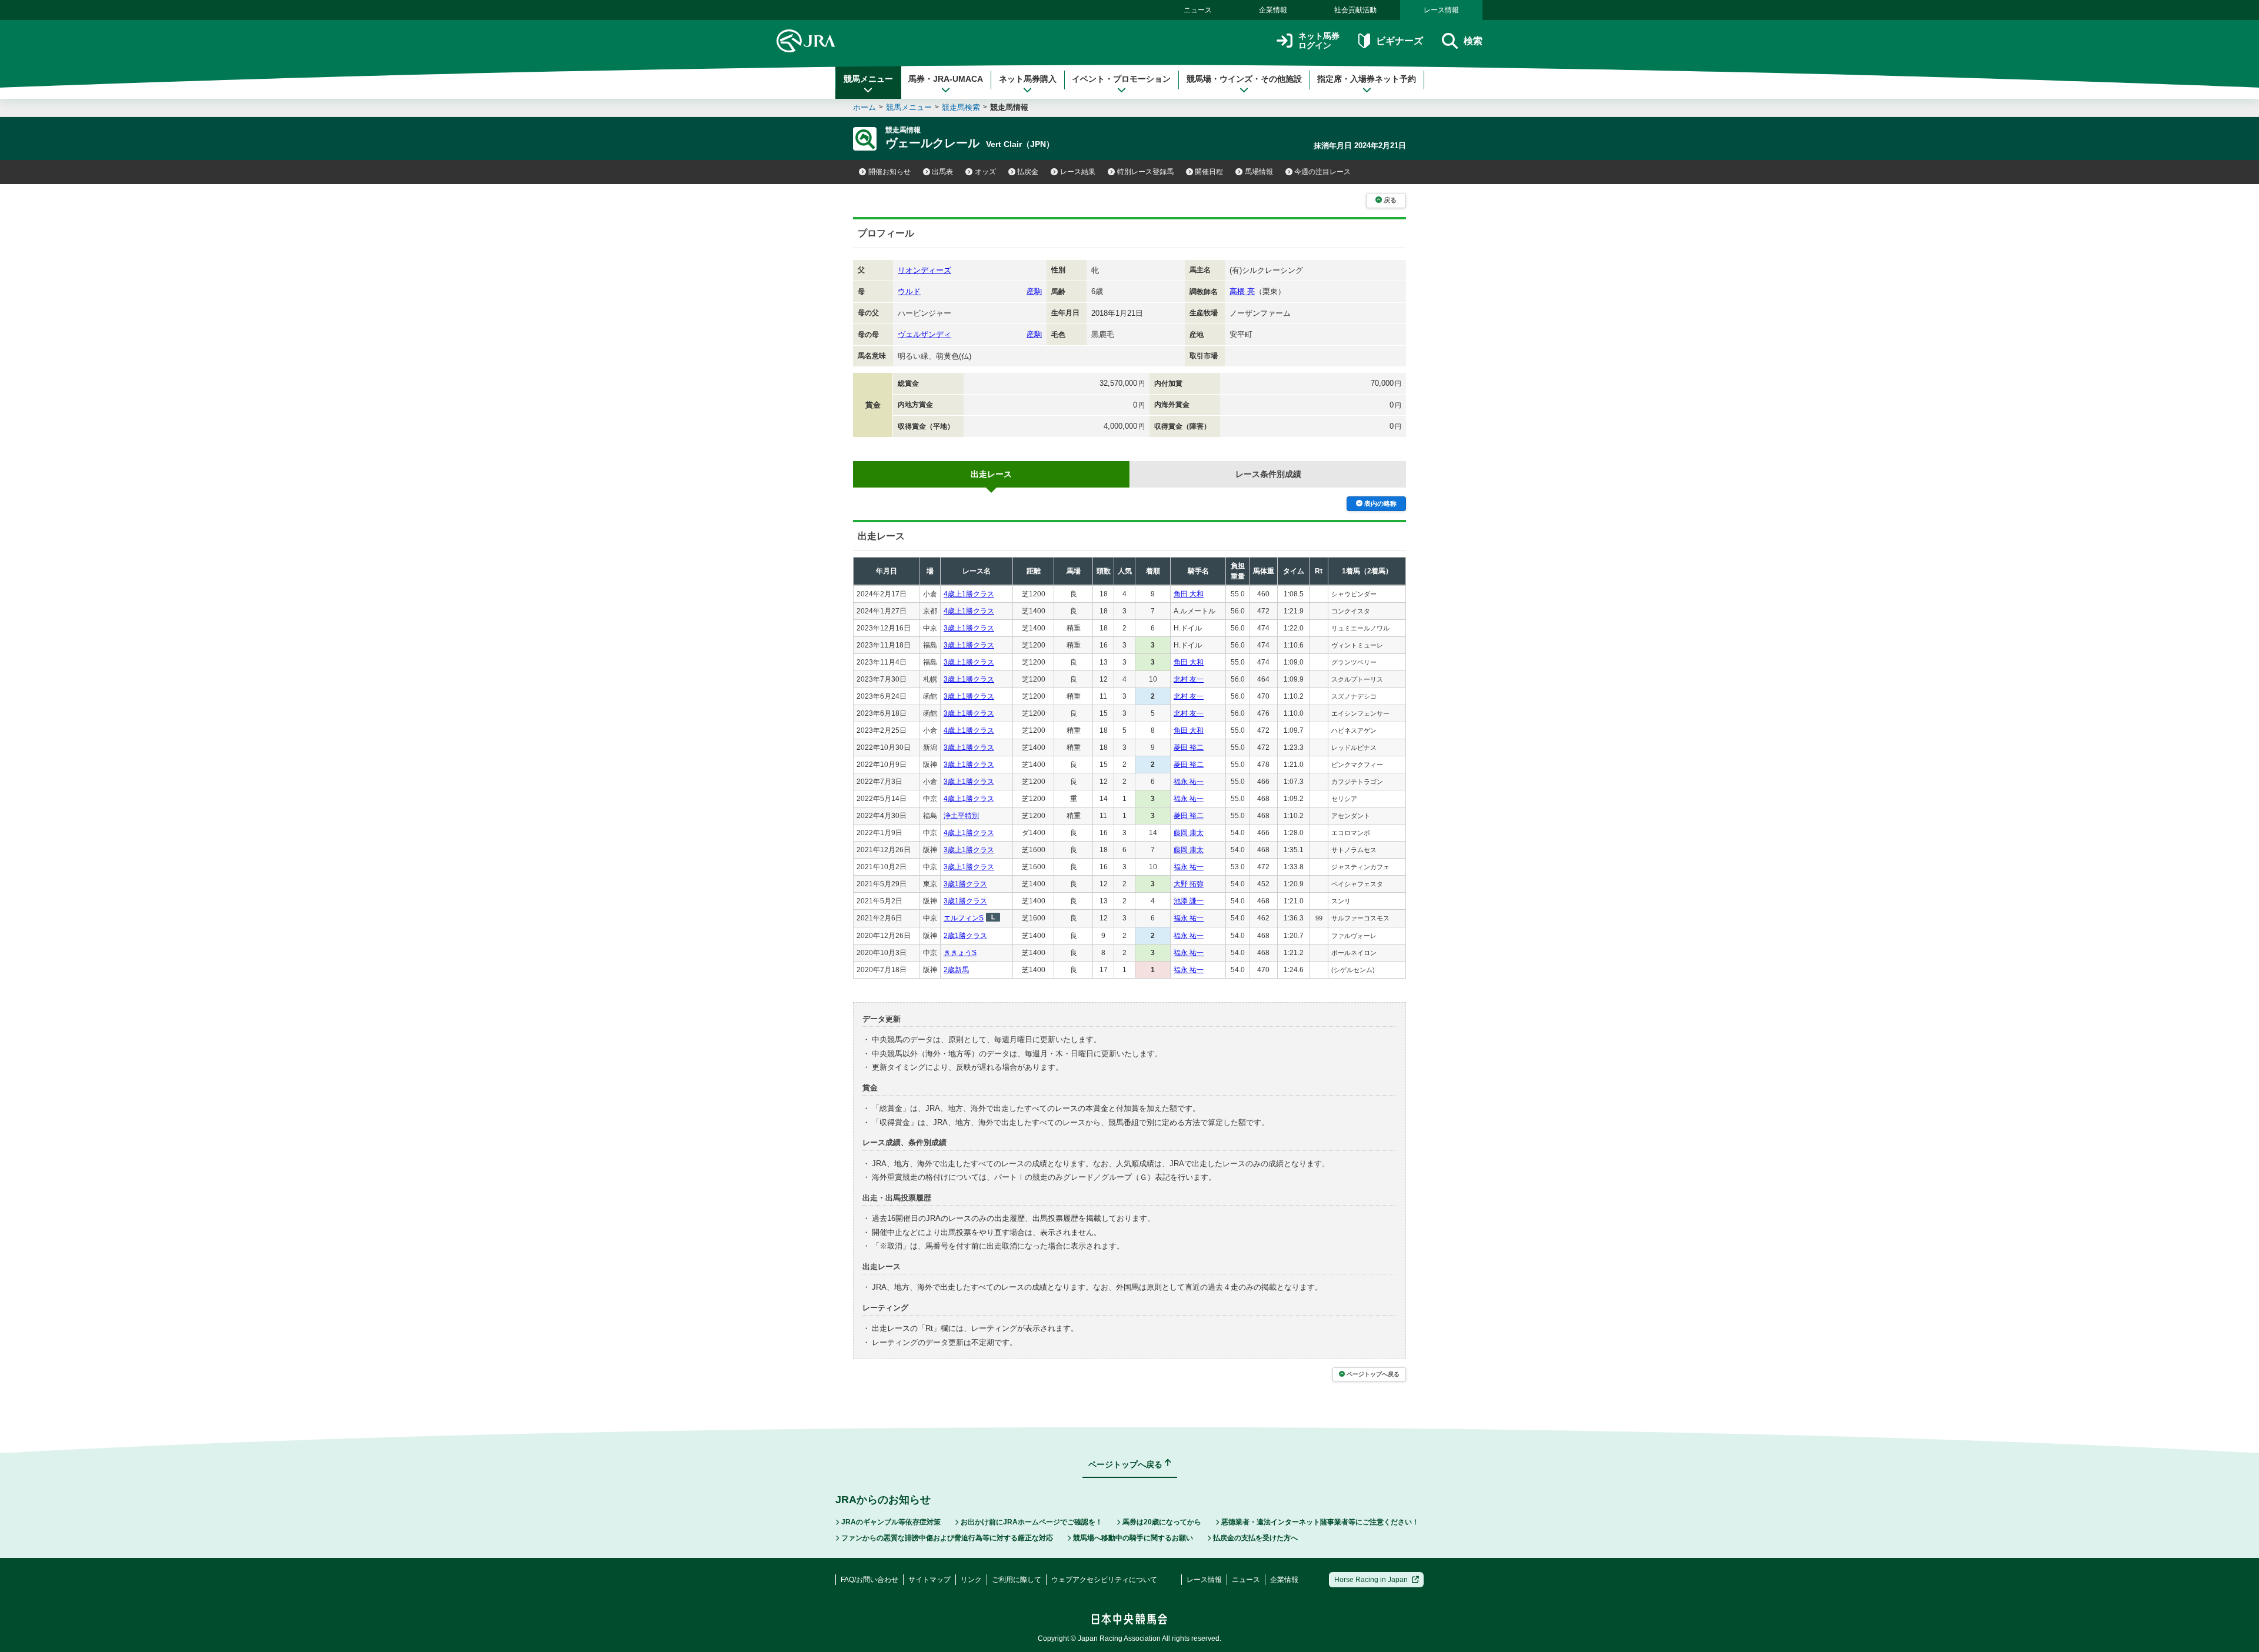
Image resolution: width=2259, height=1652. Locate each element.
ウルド (909, 291)
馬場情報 (1259, 172)
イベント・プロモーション (1121, 79)
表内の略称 (1380, 503)
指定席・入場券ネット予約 (1367, 79)
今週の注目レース (1322, 172)
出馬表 (942, 172)
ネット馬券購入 (1028, 79)
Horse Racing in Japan (1371, 1580)
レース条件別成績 (1268, 474)
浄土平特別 (961, 816)
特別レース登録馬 (1145, 172)
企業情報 (1273, 10)
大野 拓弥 (1189, 884)
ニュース (1198, 10)
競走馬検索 (961, 107)
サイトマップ (929, 1580)
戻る (1390, 200)
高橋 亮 (1242, 291)
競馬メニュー (868, 79)
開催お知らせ (889, 172)
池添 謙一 (1189, 901)
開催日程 (1209, 172)
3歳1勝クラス (965, 884)
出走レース (991, 474)
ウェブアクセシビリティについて (1104, 1580)
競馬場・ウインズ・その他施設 (1244, 79)
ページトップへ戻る (1373, 1374)
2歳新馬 (956, 970)
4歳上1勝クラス (969, 594)
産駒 (1034, 291)
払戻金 (1028, 172)
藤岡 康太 (1189, 833)
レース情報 (1441, 10)
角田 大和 (1189, 594)
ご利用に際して (1017, 1580)
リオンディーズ (924, 270)
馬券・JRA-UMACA (946, 79)
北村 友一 (1189, 679)
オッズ (985, 172)
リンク (971, 1580)
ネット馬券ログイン (1319, 41)
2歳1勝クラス (965, 936)
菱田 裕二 (1189, 747)
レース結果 (1078, 172)
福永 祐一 (1189, 782)
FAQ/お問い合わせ (869, 1580)
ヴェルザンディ (924, 334)
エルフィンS (964, 918)
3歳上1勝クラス (969, 628)
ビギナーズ (1399, 41)
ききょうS (960, 953)
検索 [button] (1473, 41)
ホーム (864, 107)
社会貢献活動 (1355, 10)
